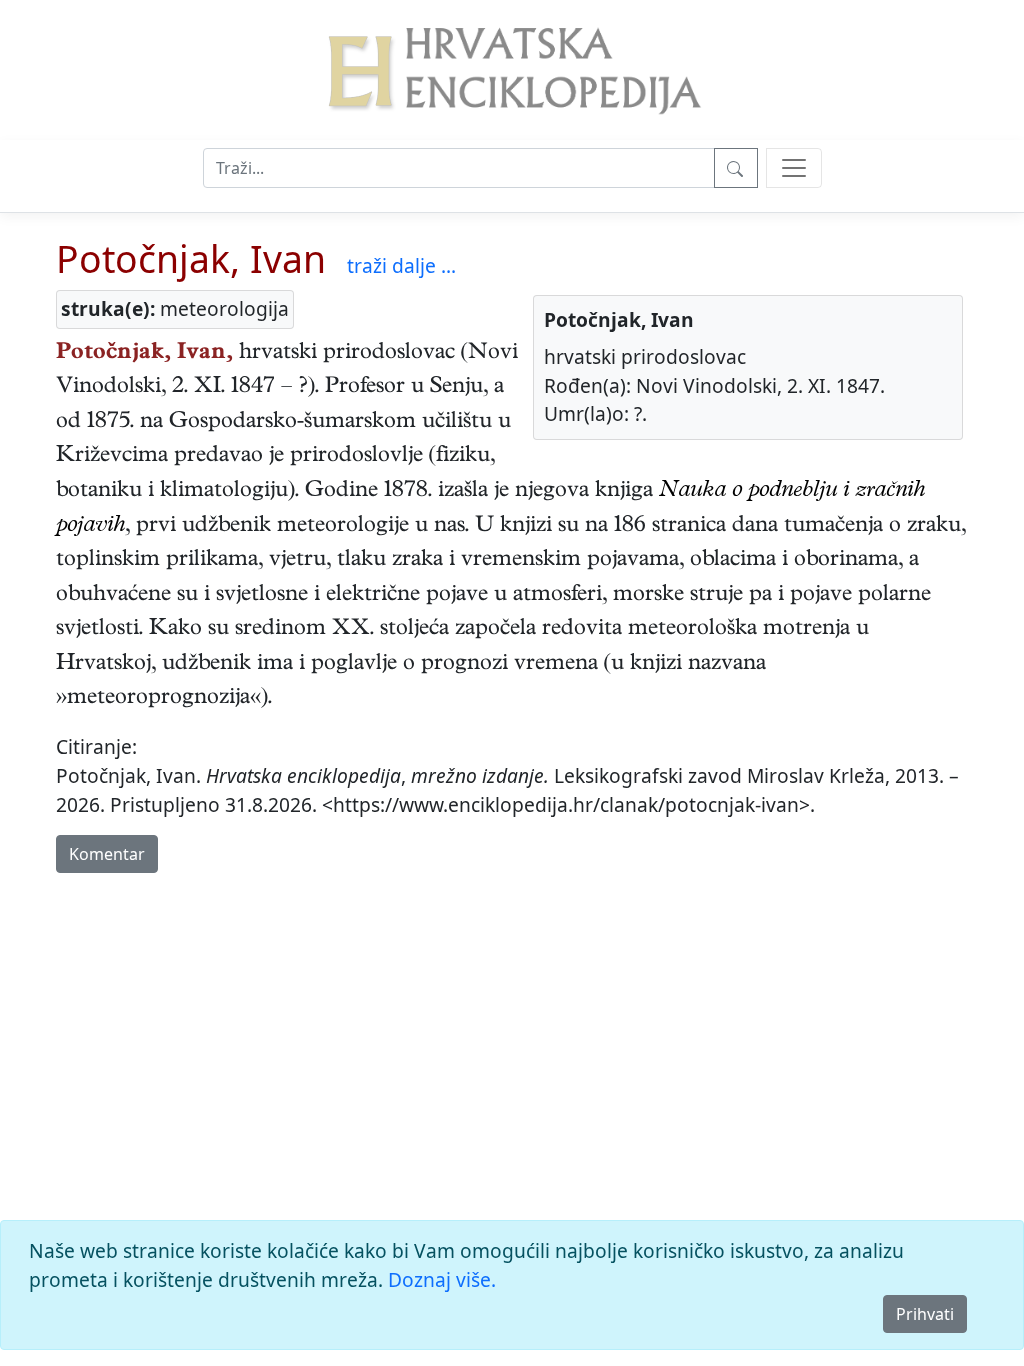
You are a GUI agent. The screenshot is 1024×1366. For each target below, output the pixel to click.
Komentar (107, 854)
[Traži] (736, 168)
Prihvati (925, 1314)
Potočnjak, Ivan (191, 258)
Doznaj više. (442, 1279)
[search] (794, 168)
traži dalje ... (401, 265)
